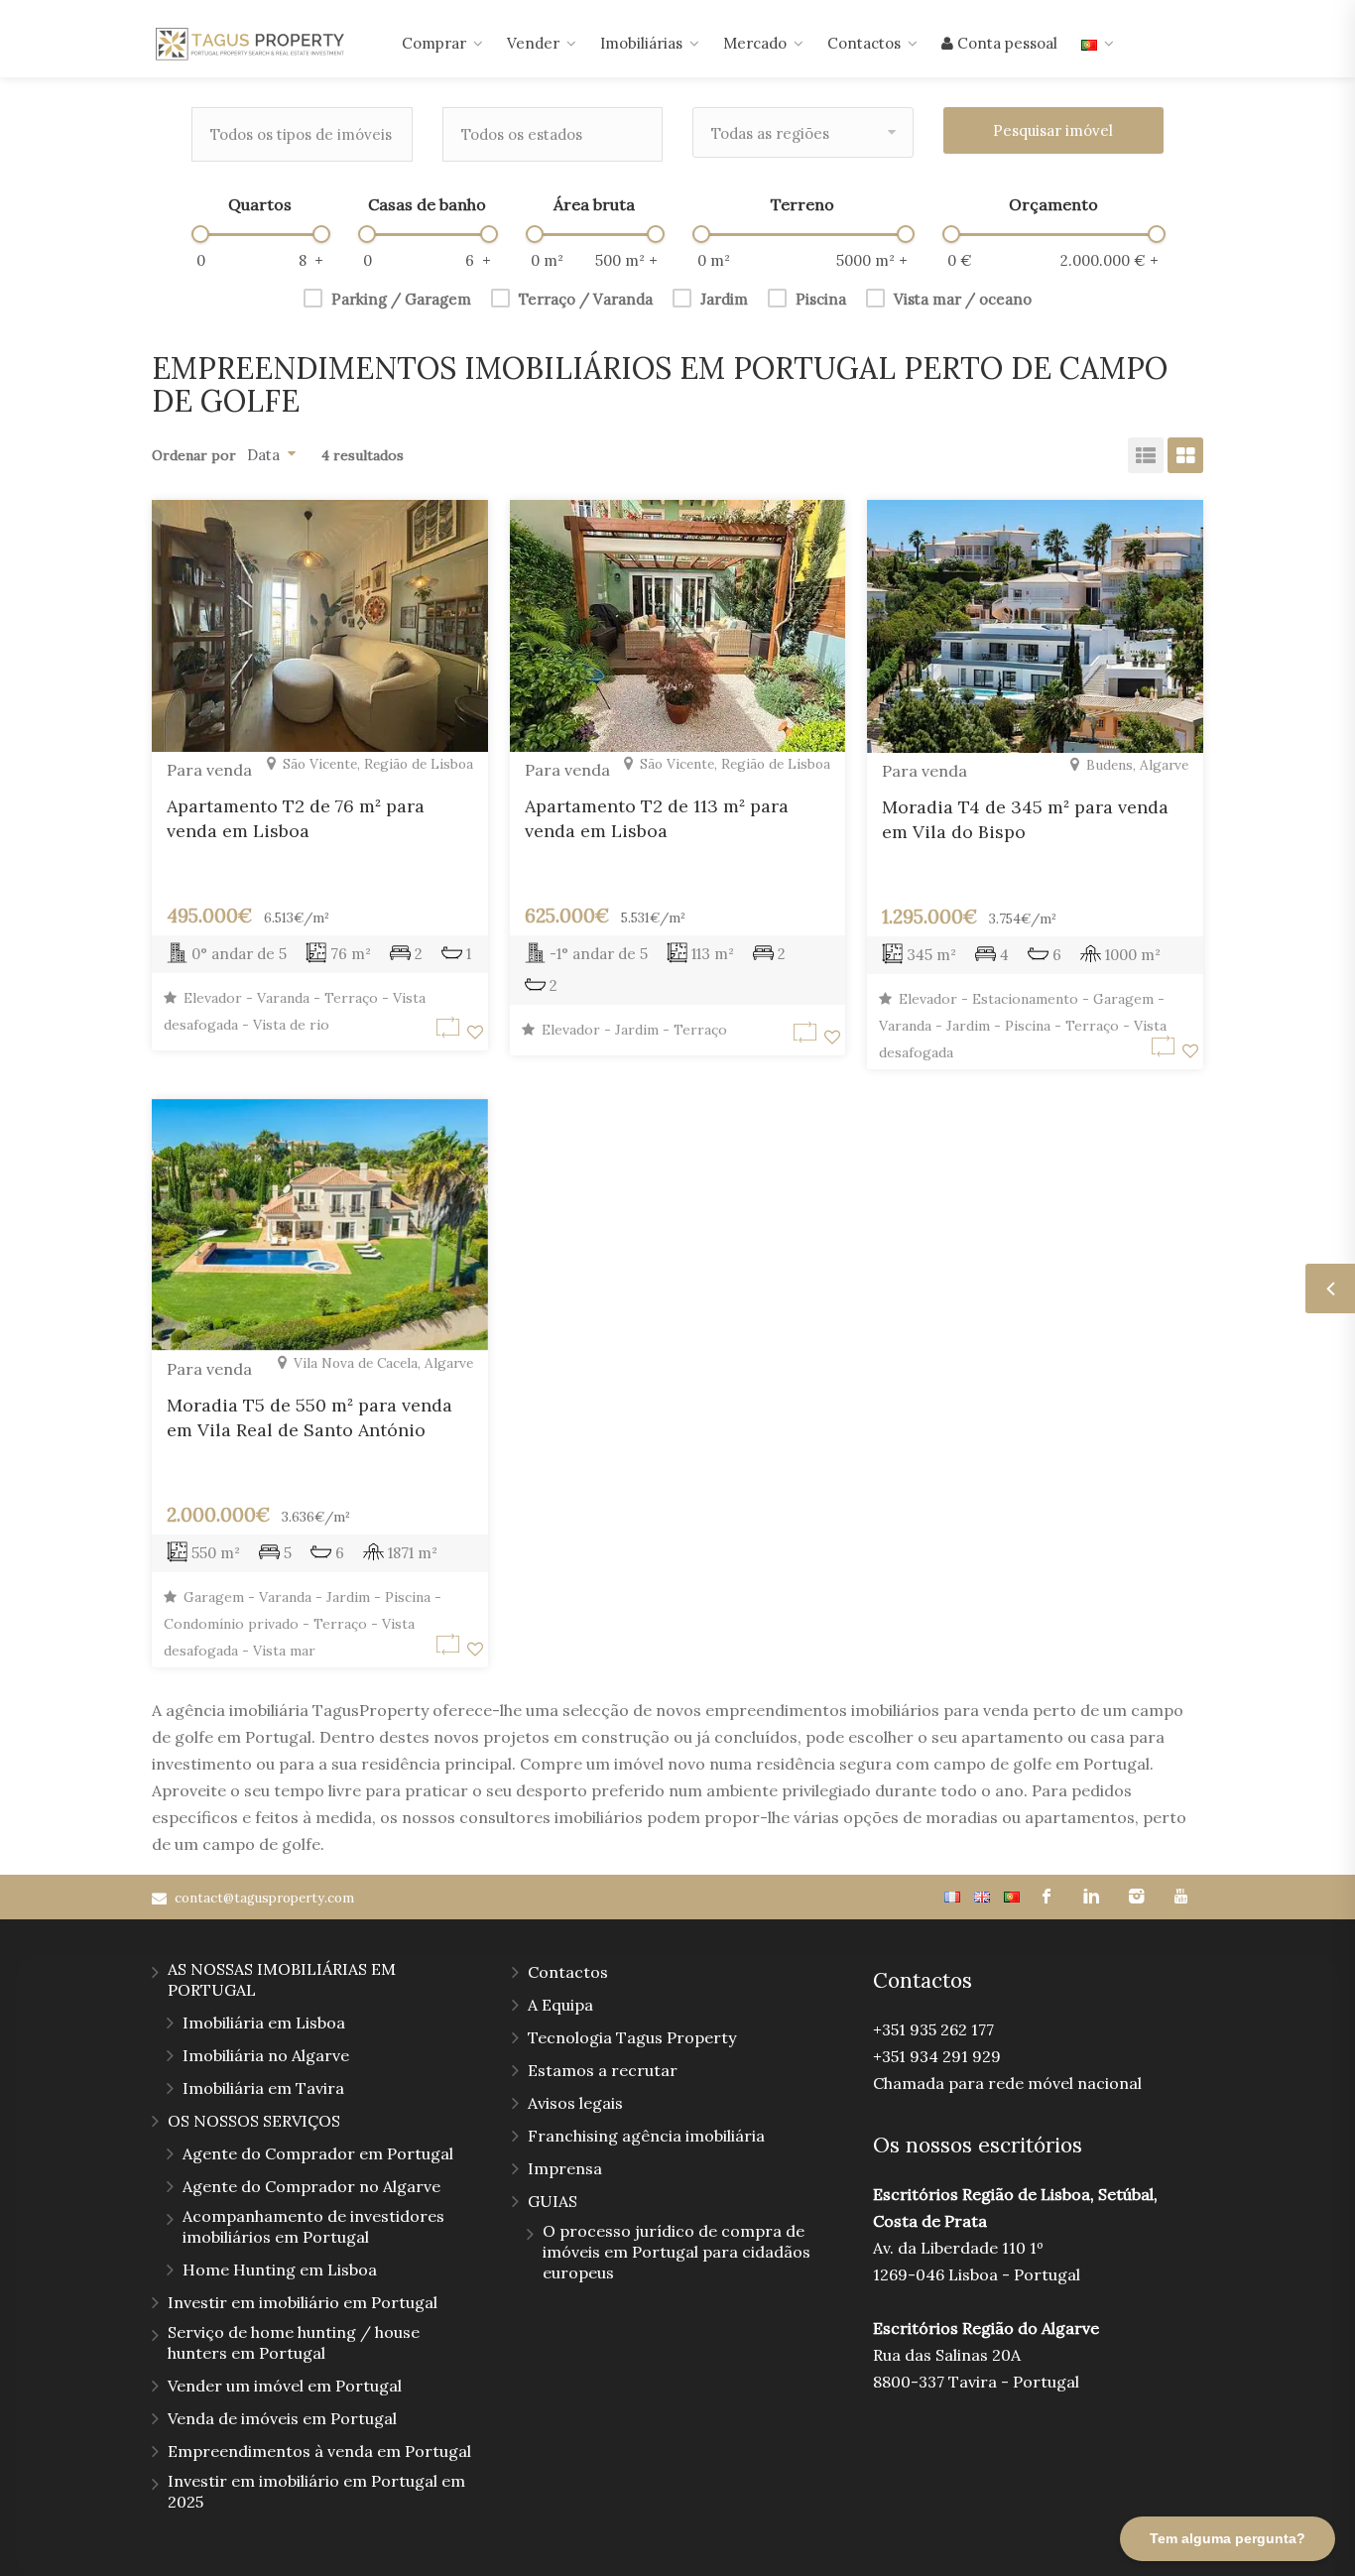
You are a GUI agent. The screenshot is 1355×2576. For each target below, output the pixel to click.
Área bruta (594, 204)
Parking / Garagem (401, 299)
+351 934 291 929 (937, 2056)
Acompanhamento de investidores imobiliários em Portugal (313, 2226)
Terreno (802, 204)
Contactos (864, 43)
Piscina (821, 299)
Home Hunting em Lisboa (280, 2269)
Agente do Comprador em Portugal (318, 2153)
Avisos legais (575, 2103)
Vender (533, 43)
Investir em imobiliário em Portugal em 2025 (316, 2491)
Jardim (724, 299)
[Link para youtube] (1181, 1897)
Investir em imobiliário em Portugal (303, 2302)
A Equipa (560, 2005)
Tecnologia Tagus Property (632, 2037)
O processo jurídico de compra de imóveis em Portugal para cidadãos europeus (677, 2252)
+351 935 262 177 (933, 2029)
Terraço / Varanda (586, 299)
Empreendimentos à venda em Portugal (319, 2451)
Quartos (260, 204)
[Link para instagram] (1136, 1897)
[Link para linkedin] (1092, 1897)
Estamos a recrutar (603, 2070)
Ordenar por (194, 455)
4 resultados (359, 455)
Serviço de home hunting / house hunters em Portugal (294, 2342)
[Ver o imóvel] (452, 1032)
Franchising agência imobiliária (646, 2136)
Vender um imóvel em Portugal (285, 2386)
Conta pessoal (1005, 43)
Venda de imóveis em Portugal (282, 2418)
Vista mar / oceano (963, 299)
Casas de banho (427, 204)
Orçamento (1053, 204)
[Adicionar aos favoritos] (475, 1032)
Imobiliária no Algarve (266, 2055)
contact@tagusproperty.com (264, 1898)
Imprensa (565, 2168)
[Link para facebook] (1047, 1897)
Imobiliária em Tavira (263, 2088)
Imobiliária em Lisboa (264, 2023)
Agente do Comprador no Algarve (311, 2186)
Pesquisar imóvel (1053, 130)
